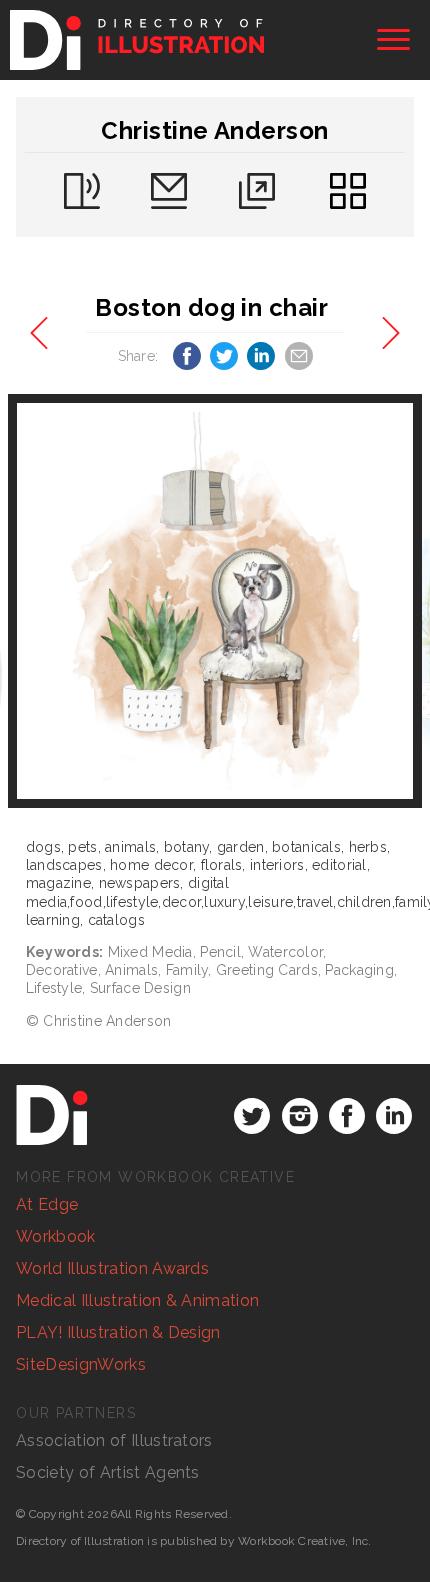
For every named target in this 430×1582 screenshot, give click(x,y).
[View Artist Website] (215, 601)
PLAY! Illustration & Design (118, 1332)
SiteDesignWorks (81, 1364)
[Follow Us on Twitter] (252, 1116)
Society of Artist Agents (108, 1472)
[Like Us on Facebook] (347, 1116)
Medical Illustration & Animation (137, 1300)
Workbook (56, 1236)
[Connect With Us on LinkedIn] (394, 1116)
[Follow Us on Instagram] (300, 1116)
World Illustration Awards (112, 1268)
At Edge (47, 1204)
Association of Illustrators (114, 1440)
